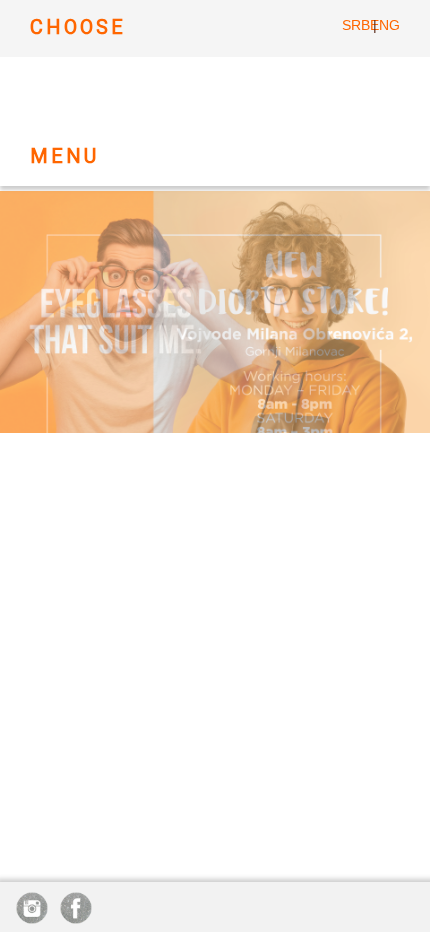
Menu (64, 156)
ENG (385, 25)
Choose (78, 27)
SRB (356, 25)
